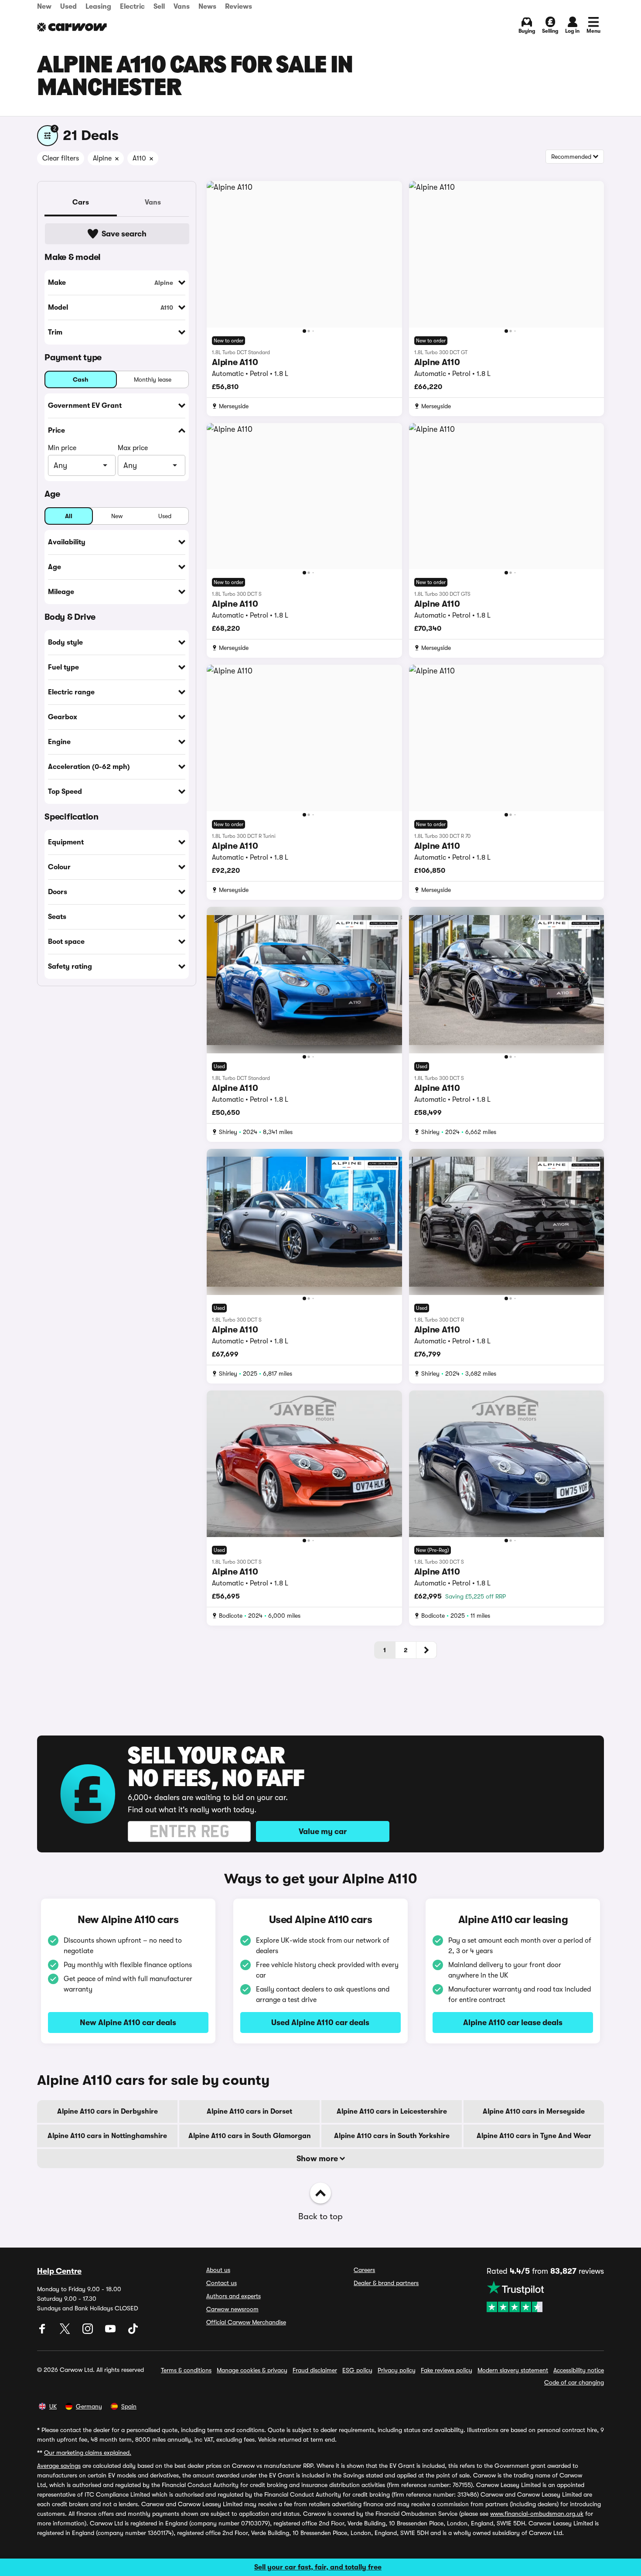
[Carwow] (72, 27)
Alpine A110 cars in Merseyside (534, 2111)
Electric (132, 7)
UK (53, 2406)
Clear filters (61, 158)
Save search (124, 234)
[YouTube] (111, 2332)
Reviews (239, 7)
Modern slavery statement (513, 2370)
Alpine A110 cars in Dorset (249, 2111)
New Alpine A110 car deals (128, 2023)
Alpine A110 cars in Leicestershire (392, 2111)
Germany (89, 2406)
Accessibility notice (579, 2370)
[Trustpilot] (545, 2296)
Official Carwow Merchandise (246, 2322)
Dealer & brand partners (386, 2283)
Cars (81, 202)
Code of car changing (574, 2382)
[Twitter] (66, 2332)
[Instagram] (89, 2332)
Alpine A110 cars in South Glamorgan (250, 2136)
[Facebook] (43, 2332)
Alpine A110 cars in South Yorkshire (392, 2136)
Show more (318, 2159)
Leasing (98, 7)
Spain (129, 2406)
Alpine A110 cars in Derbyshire (107, 2111)
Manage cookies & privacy (252, 2370)
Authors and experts (234, 2296)
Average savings (59, 2466)
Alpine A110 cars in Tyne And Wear (534, 2136)
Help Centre (59, 2271)
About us (218, 2270)
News (207, 7)
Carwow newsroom (232, 2309)
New (44, 7)
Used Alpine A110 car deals (320, 2023)
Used (68, 7)
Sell (159, 7)
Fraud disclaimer (315, 2370)
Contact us (222, 2283)
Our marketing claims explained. (88, 2453)
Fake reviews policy (447, 2370)
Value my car (323, 1831)
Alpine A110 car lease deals (513, 2023)
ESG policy (357, 2370)
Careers (364, 2270)
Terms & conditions (186, 2370)
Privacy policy (397, 2370)
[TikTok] (133, 2332)
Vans (182, 7)
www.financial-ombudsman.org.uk (537, 2514)
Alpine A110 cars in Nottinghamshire (107, 2136)
